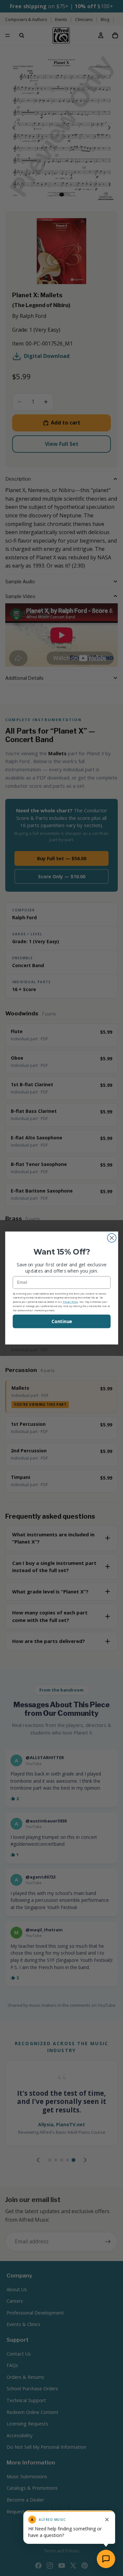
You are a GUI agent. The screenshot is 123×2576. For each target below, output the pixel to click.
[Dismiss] (107, 2520)
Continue (61, 1321)
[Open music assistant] (106, 2559)
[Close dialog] (112, 1238)
